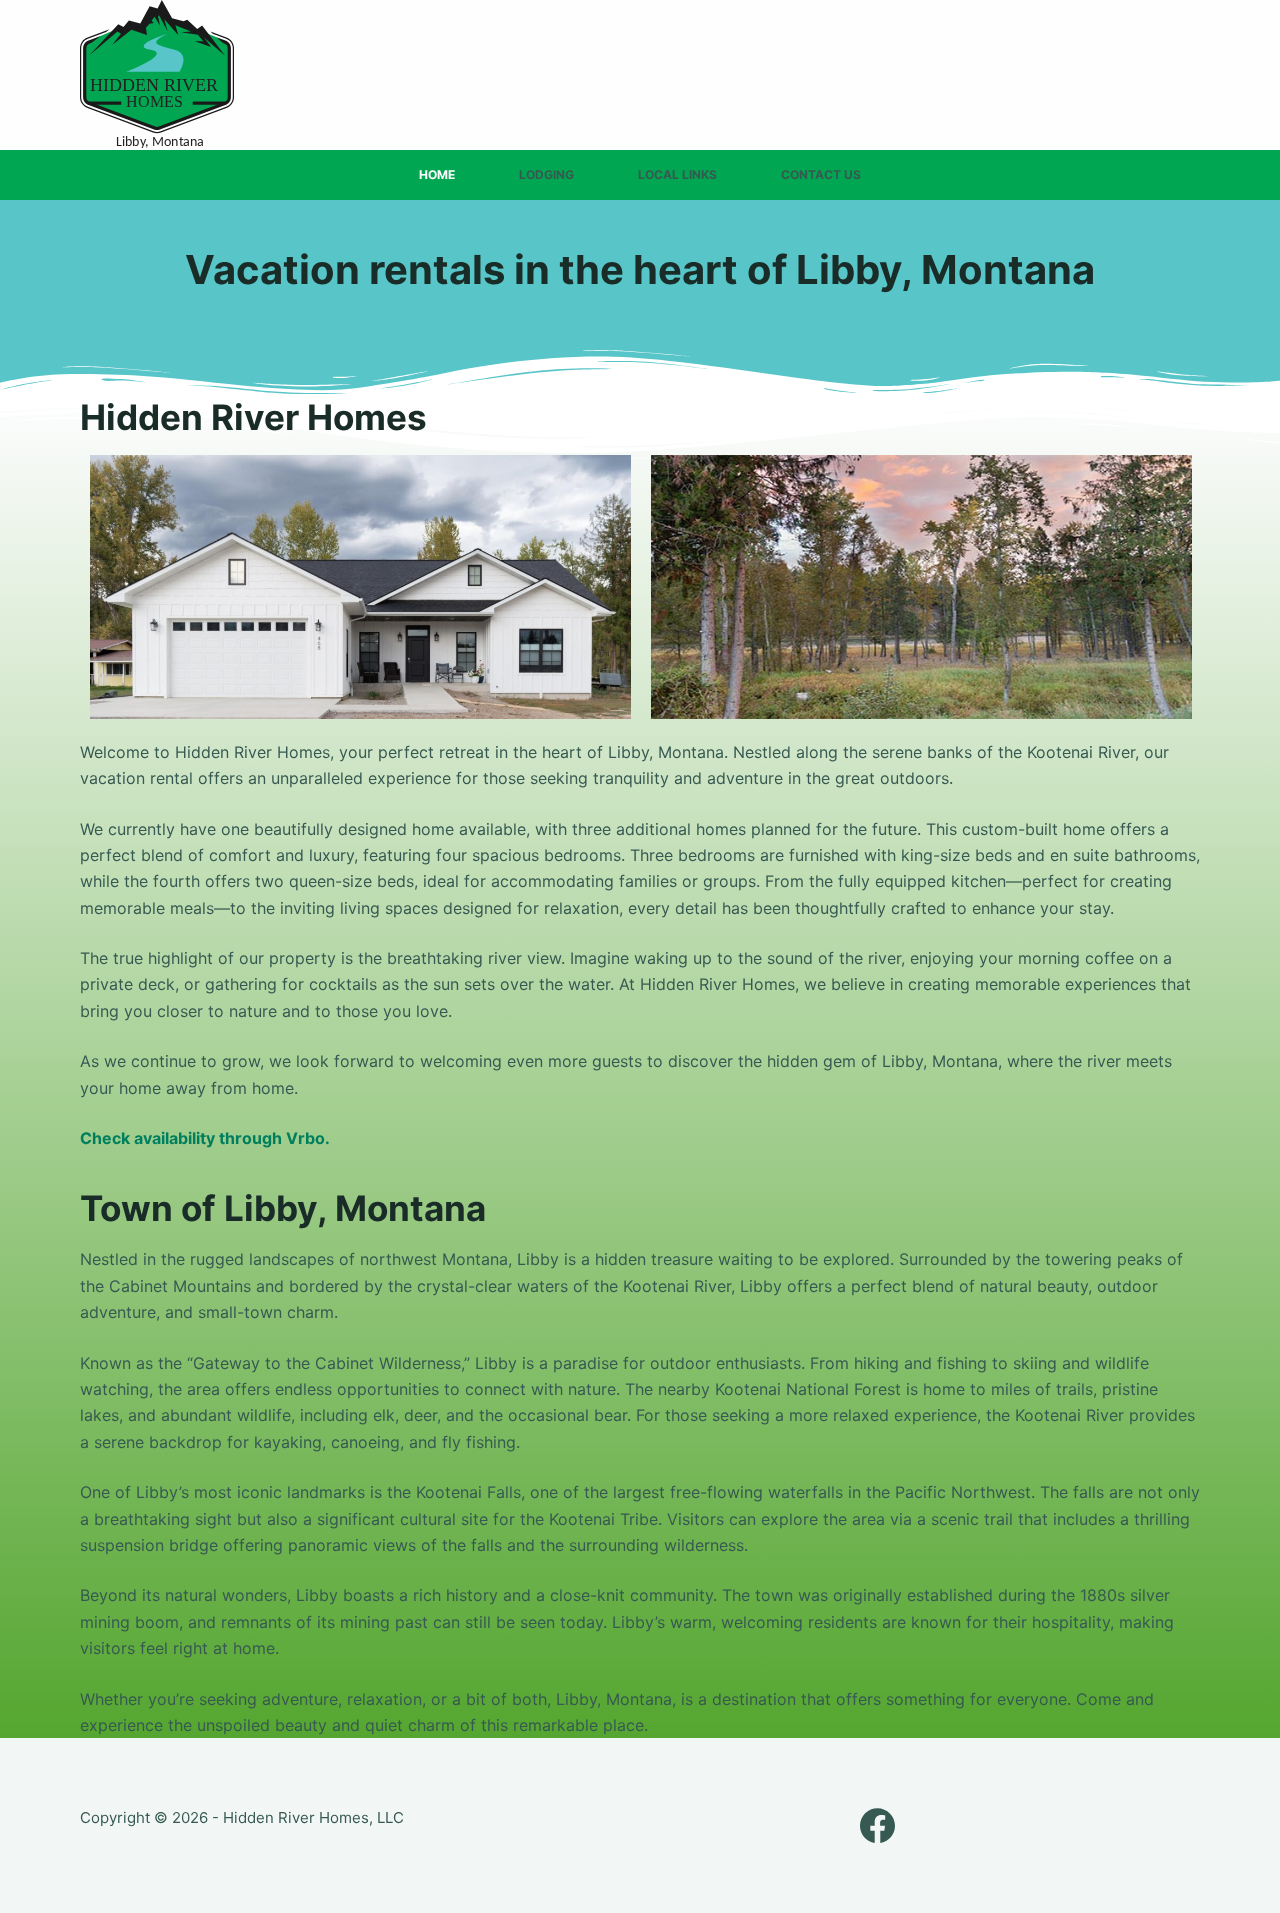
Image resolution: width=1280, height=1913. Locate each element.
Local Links (677, 174)
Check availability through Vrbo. (205, 1138)
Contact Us (821, 174)
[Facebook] (877, 1825)
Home (437, 174)
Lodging (546, 174)
